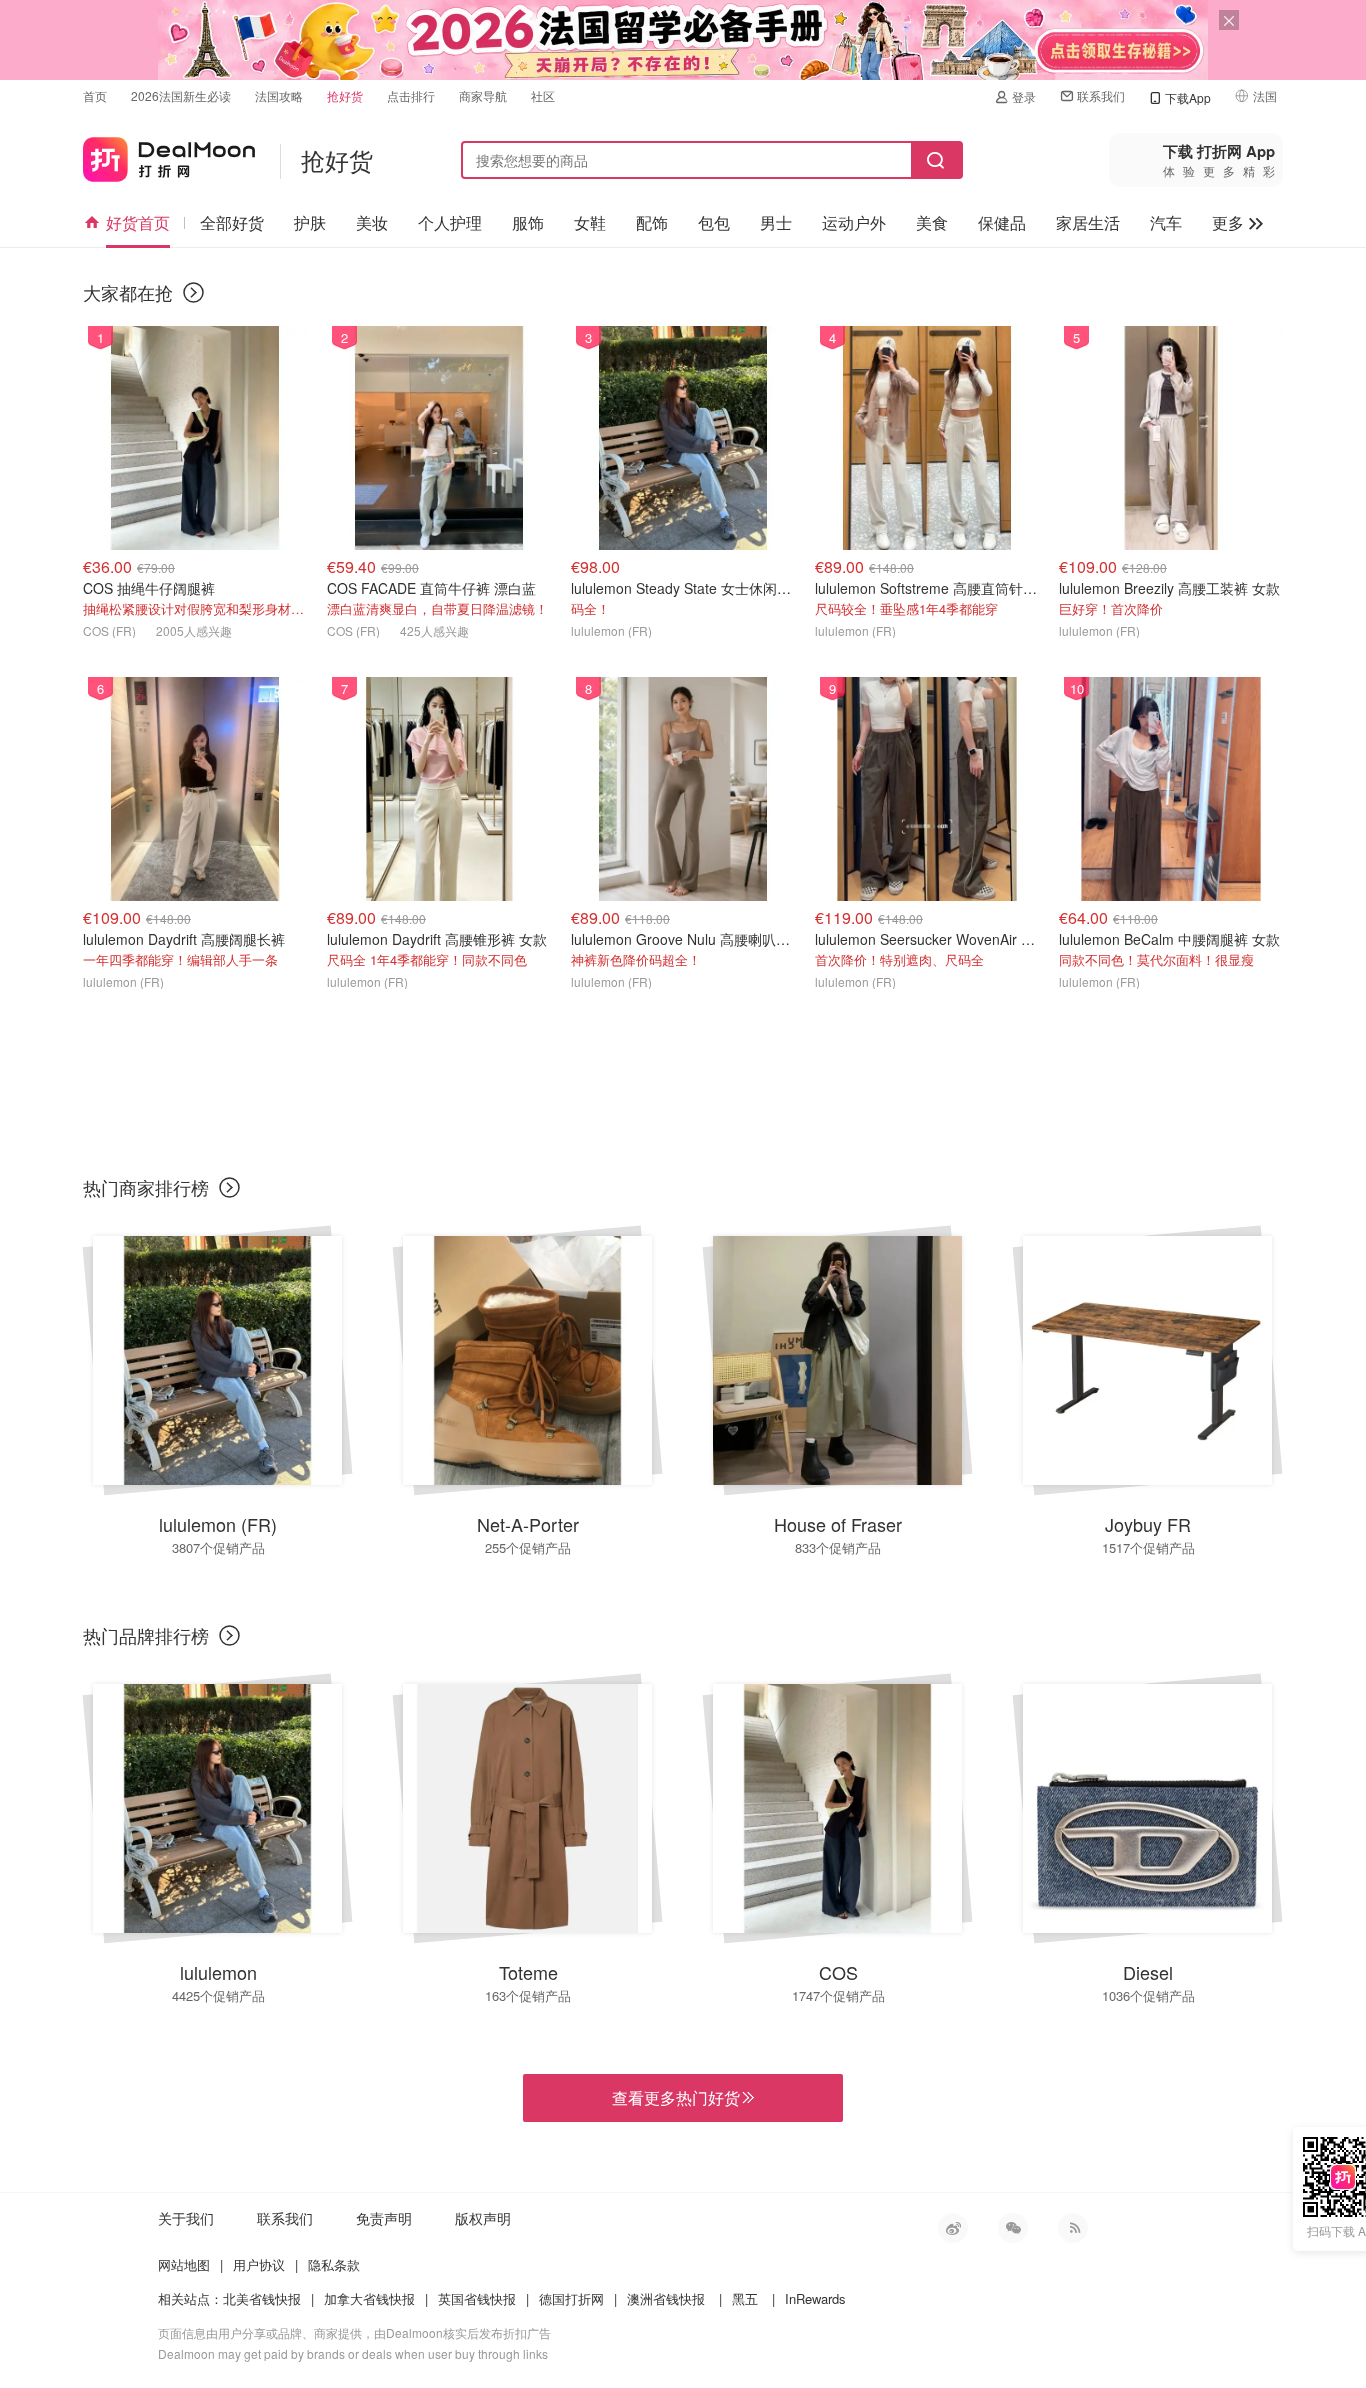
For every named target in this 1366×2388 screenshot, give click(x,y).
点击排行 (411, 95)
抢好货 (345, 95)
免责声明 (384, 2218)
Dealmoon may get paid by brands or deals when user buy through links (353, 2353)
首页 (95, 95)
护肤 (310, 222)
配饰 (652, 222)
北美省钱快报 (262, 2298)
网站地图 (184, 2264)
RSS (1073, 2228)
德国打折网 (571, 2298)
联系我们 (1101, 95)
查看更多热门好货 (683, 2098)
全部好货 (232, 222)
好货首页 (138, 222)
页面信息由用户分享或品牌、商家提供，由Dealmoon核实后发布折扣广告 (354, 2332)
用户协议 (259, 2264)
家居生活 (1088, 222)
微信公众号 (1013, 2228)
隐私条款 (334, 2264)
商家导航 (483, 95)
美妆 (372, 222)
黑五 (745, 2298)
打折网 (169, 155)
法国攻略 (279, 95)
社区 (543, 95)
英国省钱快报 (477, 2298)
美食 (932, 222)
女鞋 (590, 222)
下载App (1188, 97)
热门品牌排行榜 (146, 1635)
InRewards (815, 2298)
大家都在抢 (128, 292)
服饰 (528, 222)
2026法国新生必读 (181, 95)
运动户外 (854, 222)
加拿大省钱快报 (369, 2298)
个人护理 (450, 222)
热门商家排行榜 (146, 1187)
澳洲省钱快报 (666, 2298)
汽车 (1166, 222)
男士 (776, 222)
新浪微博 (953, 2228)
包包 (714, 222)
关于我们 (186, 2218)
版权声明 (483, 2218)
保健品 (1002, 222)
